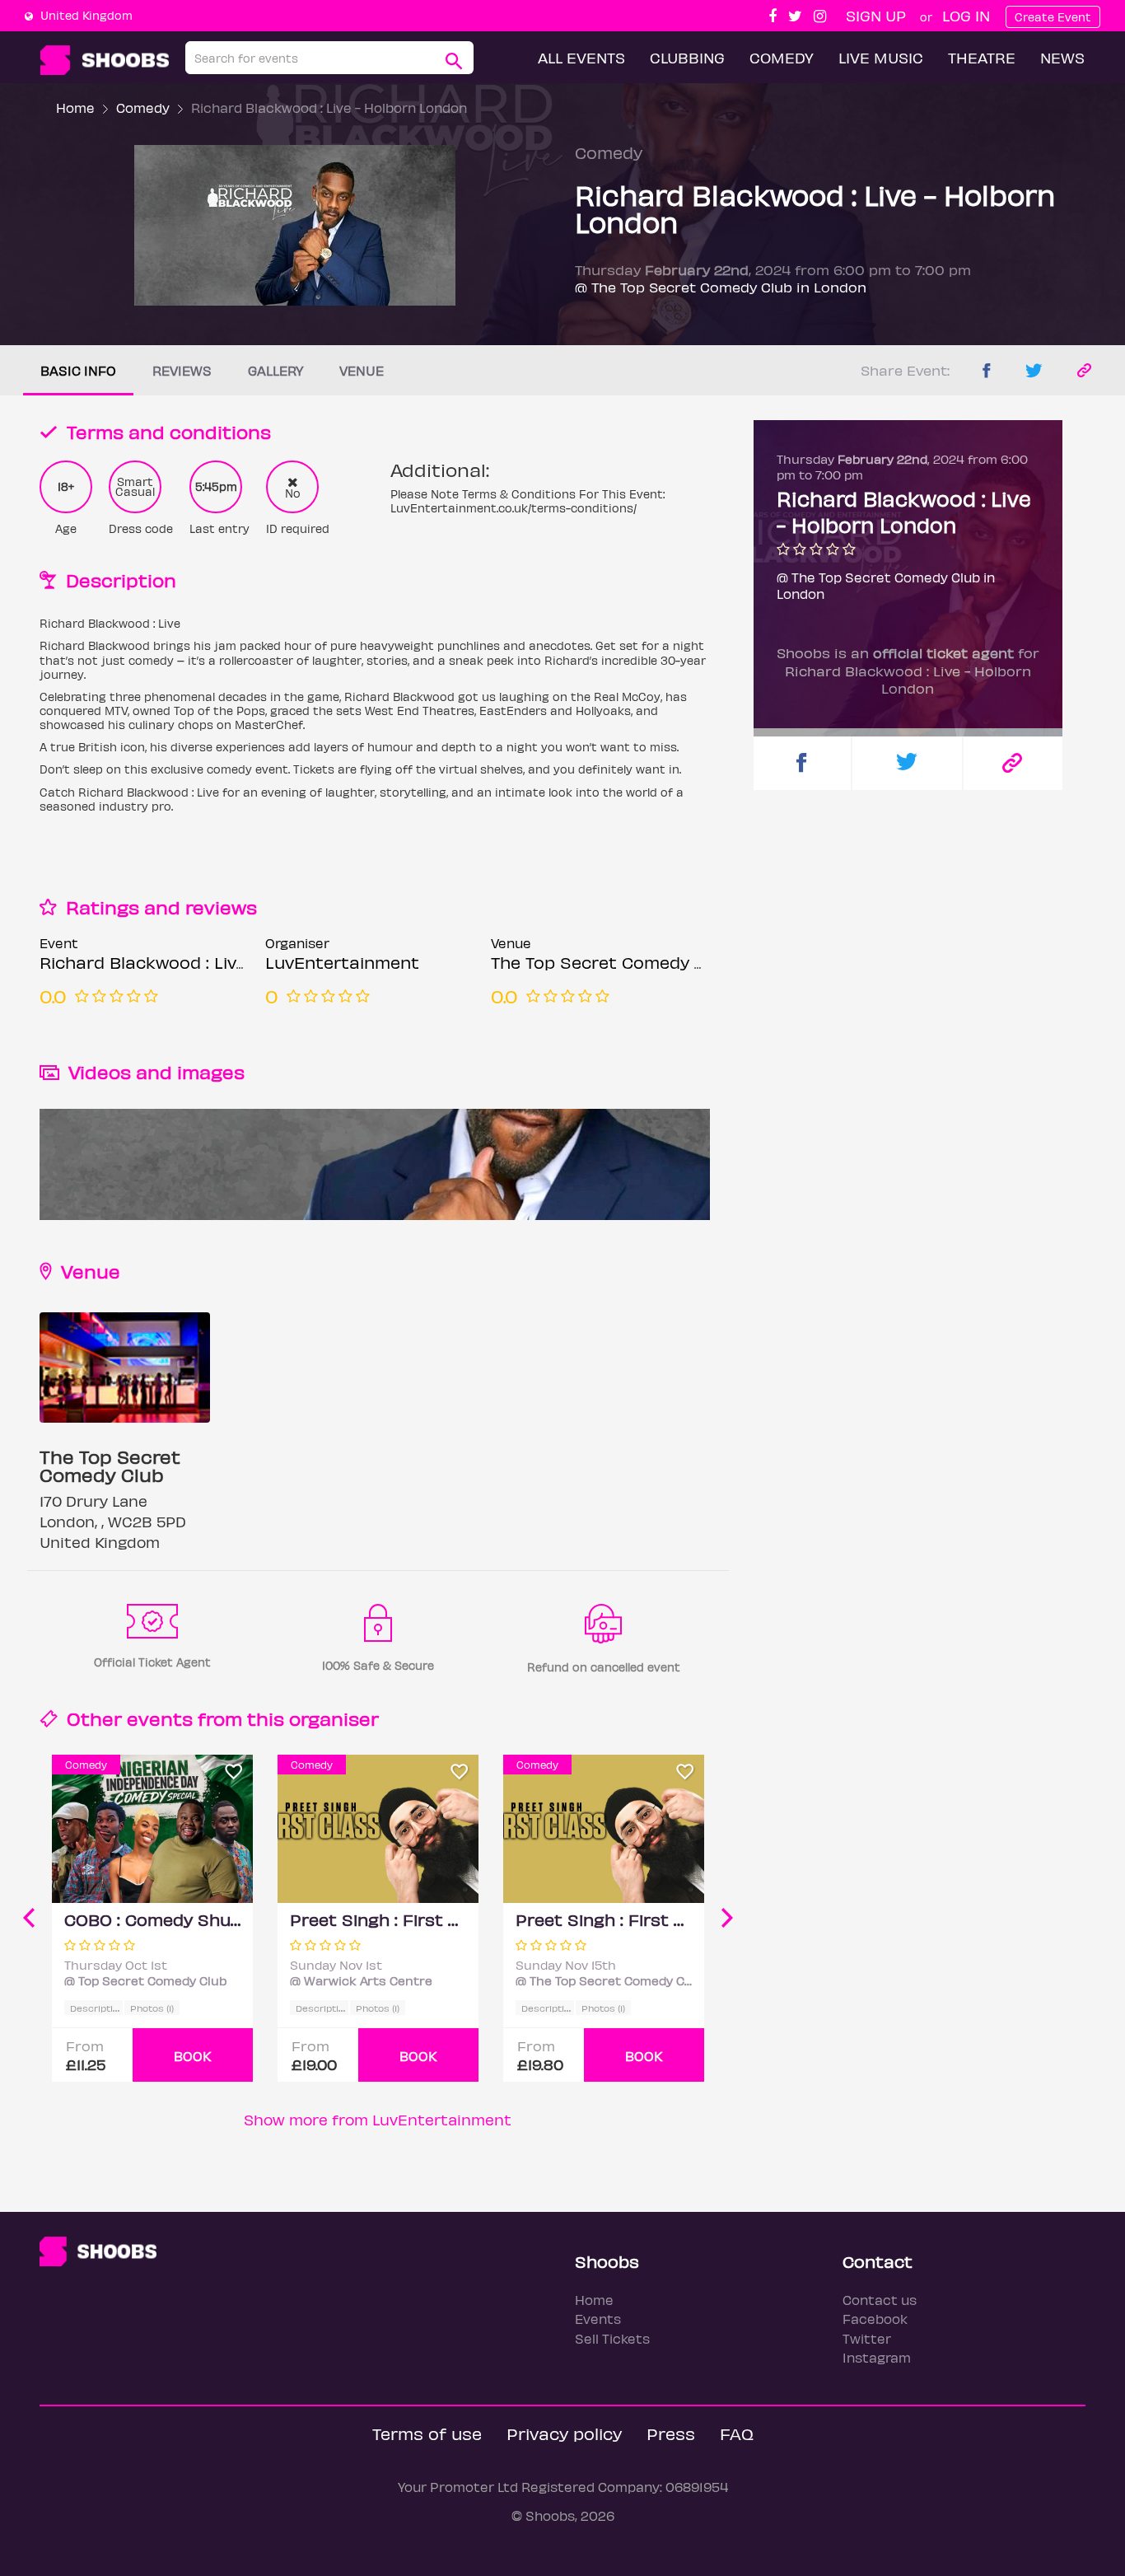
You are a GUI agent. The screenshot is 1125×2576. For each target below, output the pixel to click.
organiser (334, 1718)
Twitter (867, 2338)
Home (75, 108)
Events (598, 2319)
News (1062, 57)
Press (671, 2433)
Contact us (880, 2300)
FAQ (737, 2433)
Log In (966, 15)
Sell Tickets (612, 2338)
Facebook (875, 2319)
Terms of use (427, 2433)
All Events (581, 57)
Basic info (78, 370)
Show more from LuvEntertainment (378, 2119)
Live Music (881, 57)
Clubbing (687, 57)
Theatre (982, 57)
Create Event (1053, 17)
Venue (362, 370)
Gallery (275, 370)
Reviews (182, 370)
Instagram (877, 2357)
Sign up (876, 15)
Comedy (782, 57)
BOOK (193, 2056)
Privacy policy (564, 2433)
